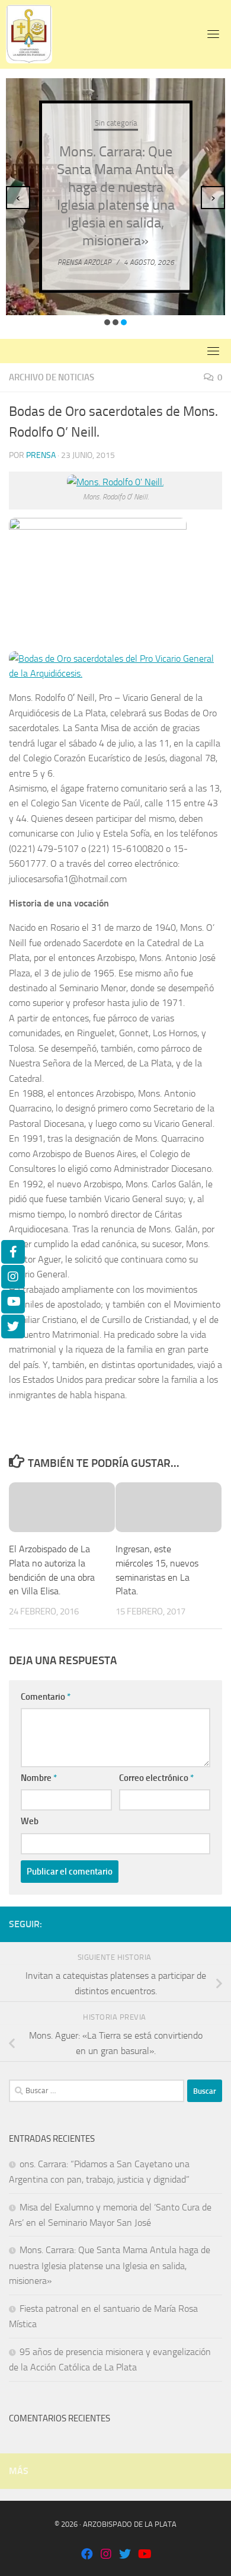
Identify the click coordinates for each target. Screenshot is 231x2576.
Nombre (39, 1778)
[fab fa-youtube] (144, 2555)
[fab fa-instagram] (106, 2555)
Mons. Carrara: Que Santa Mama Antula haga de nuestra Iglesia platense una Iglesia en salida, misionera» (110, 2265)
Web (30, 1821)
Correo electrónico (156, 1778)
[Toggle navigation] (213, 34)
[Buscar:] (97, 2091)
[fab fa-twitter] (125, 2555)
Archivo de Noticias (52, 377)
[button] (107, 322)
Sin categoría (116, 122)
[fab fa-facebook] (87, 2555)
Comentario (46, 1697)
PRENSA (41, 455)
